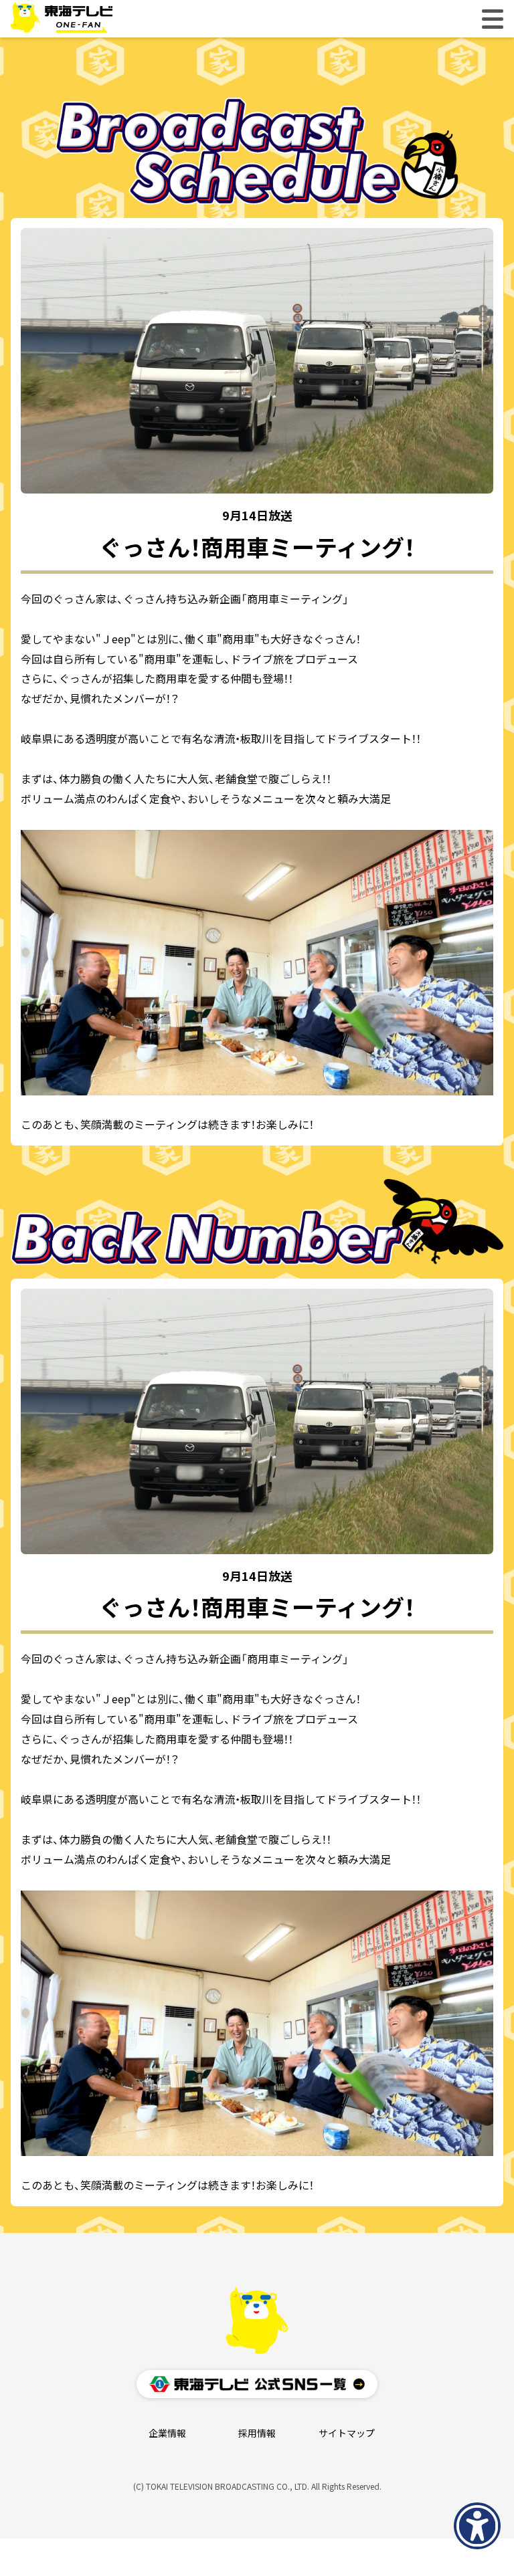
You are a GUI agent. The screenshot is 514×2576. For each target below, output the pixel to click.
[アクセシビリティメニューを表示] (477, 2526)
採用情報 (257, 2434)
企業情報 (167, 2434)
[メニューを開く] (493, 19)
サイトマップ (347, 2434)
